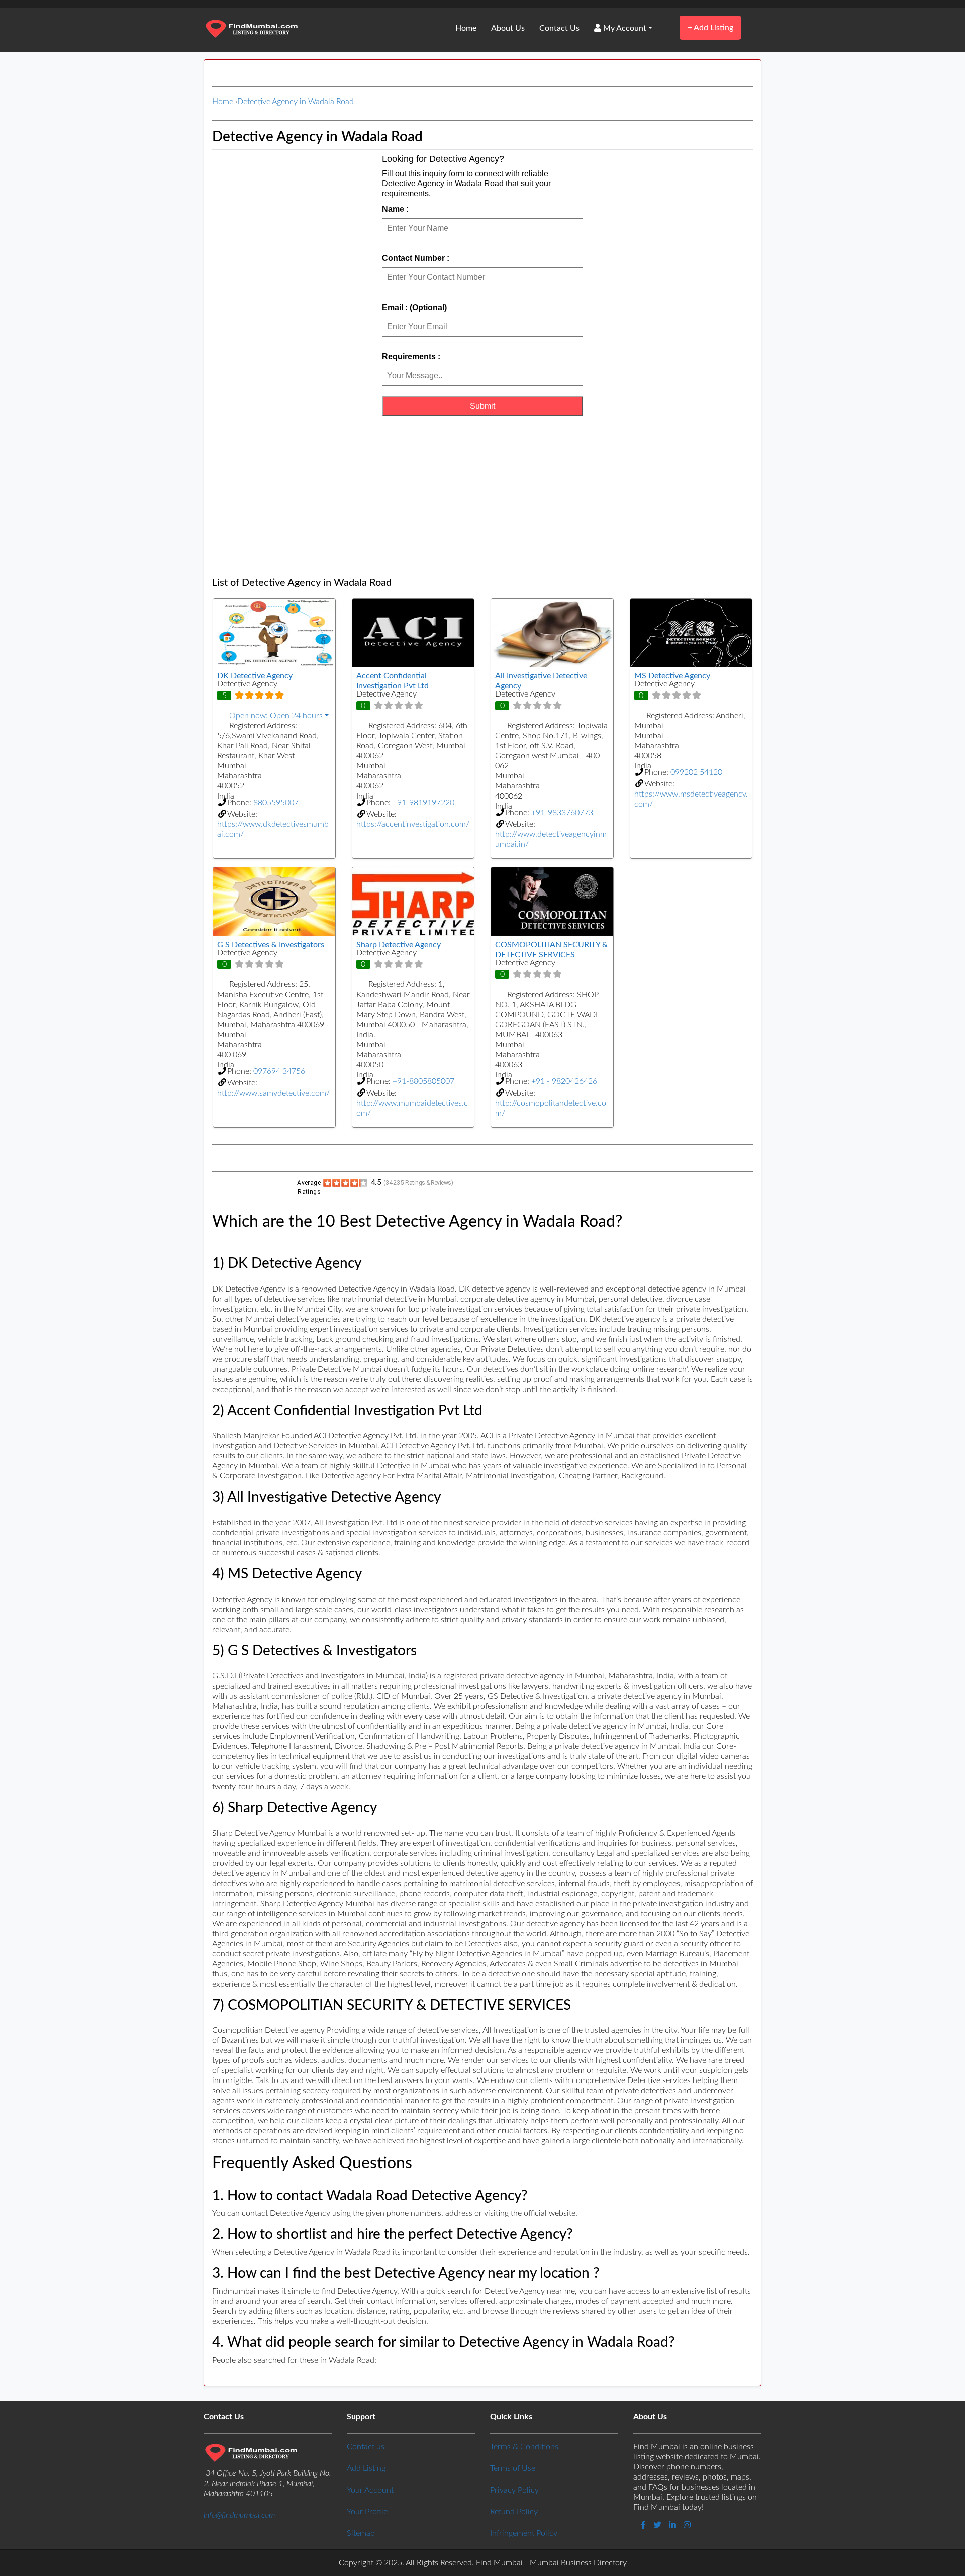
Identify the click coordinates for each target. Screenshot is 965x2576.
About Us (508, 28)
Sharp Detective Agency (399, 945)
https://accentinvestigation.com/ (413, 824)
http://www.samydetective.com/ (273, 1093)
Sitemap (361, 2533)
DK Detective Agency (255, 676)
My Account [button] (624, 28)
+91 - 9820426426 (564, 1081)
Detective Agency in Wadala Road (296, 102)
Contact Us (559, 28)
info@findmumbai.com (239, 2515)
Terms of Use (513, 2468)
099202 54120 (696, 772)
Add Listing (710, 27)
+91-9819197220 (423, 803)
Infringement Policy (524, 2533)
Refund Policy (514, 2512)
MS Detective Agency (672, 676)
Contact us (366, 2447)
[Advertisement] (482, 497)
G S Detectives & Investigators (271, 945)
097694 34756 (279, 1071)
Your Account (370, 2490)
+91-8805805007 (423, 1081)
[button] (274, 716)
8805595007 (276, 803)
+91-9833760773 (562, 813)
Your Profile (367, 2512)
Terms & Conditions (524, 2447)
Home (466, 28)
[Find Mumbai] (251, 30)
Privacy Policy (514, 2490)
